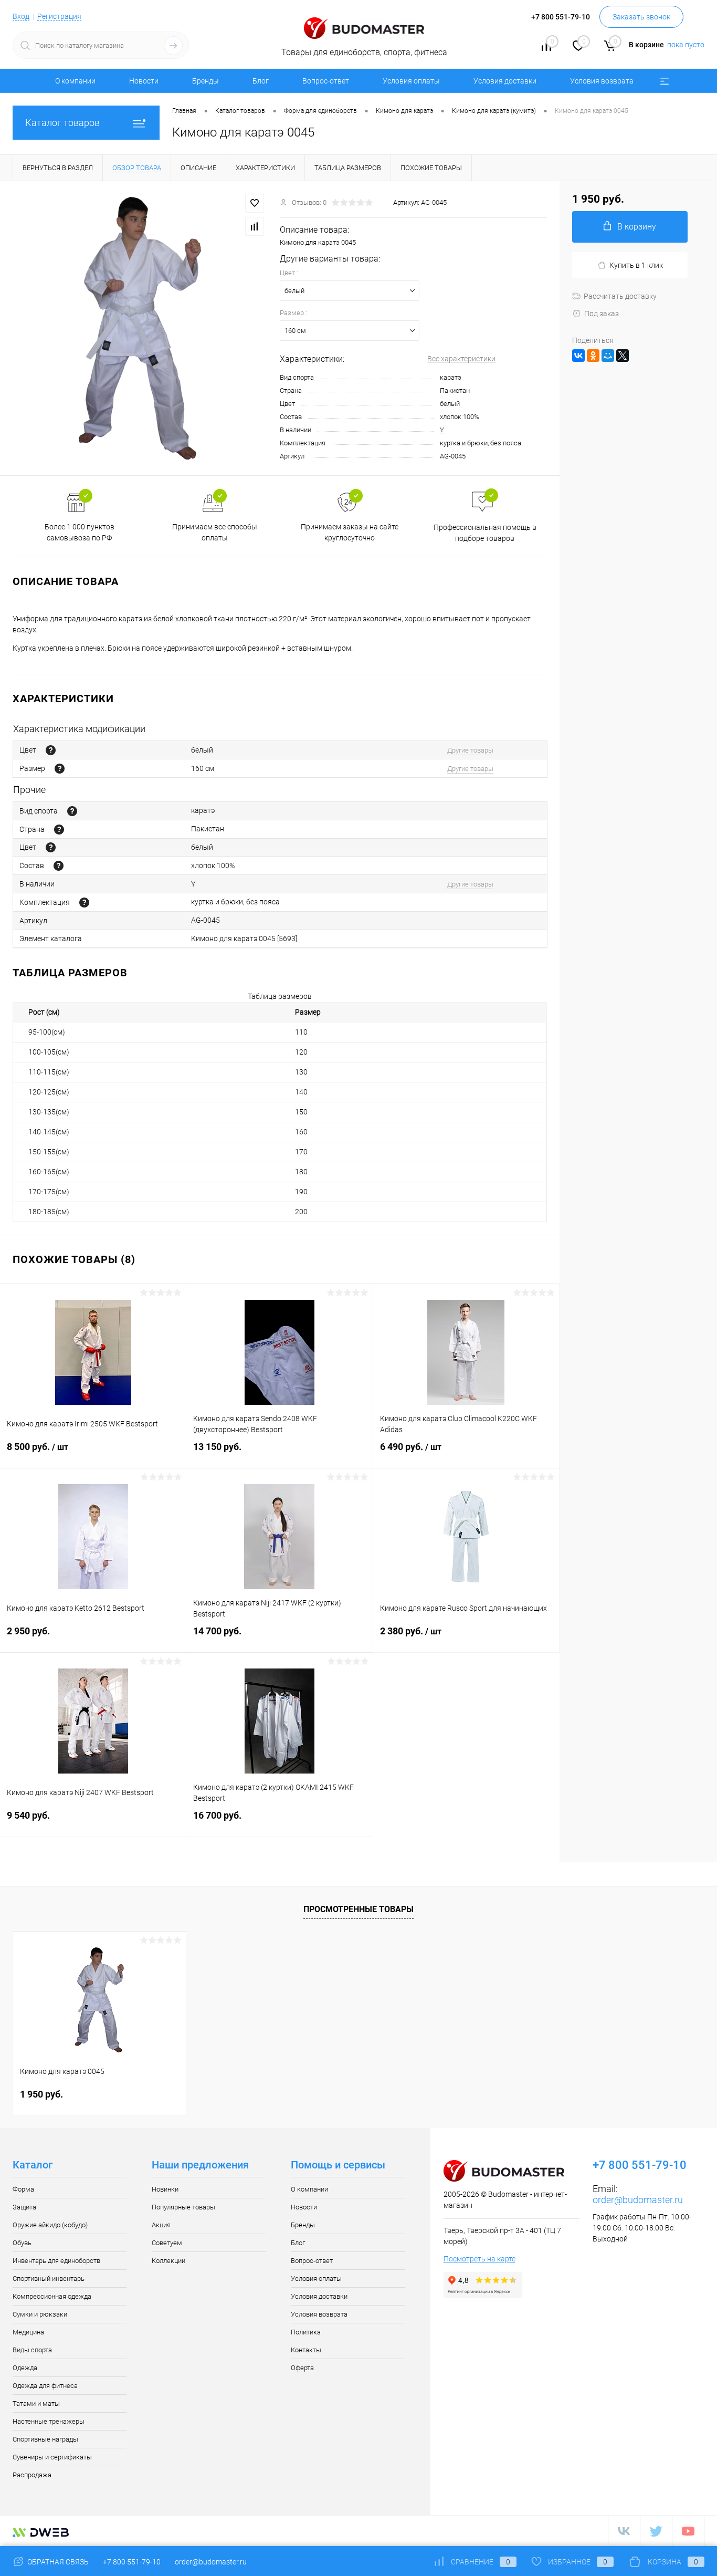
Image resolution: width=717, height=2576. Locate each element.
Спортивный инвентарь (49, 2278)
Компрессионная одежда (52, 2296)
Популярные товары (183, 2207)
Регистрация (59, 16)
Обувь (22, 2243)
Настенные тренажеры (49, 2421)
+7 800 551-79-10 (132, 2562)
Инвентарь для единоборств (56, 2261)
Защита (24, 2207)
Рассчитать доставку (620, 296)
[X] (623, 356)
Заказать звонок (641, 17)
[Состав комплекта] (84, 903)
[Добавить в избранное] (255, 203)
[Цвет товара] (51, 750)
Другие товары (470, 750)
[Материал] (59, 866)
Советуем (167, 2243)
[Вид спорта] (72, 811)
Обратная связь (57, 2562)
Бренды (205, 81)
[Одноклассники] (593, 356)
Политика (306, 2332)
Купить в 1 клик (636, 265)
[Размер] (60, 769)
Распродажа (32, 2475)
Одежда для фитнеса (45, 2386)
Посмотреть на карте (479, 2259)
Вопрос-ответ (326, 81)
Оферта (302, 2368)
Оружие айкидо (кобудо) (50, 2225)
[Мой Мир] (608, 356)
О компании (75, 81)
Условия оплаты (411, 81)
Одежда (25, 2368)
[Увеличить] (140, 328)
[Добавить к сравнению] (255, 226)
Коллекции (168, 2261)
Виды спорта (32, 2350)
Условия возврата (602, 81)
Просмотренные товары (358, 1909)
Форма (23, 2189)
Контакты (306, 2350)
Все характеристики (461, 359)
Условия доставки (505, 81)
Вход (21, 16)
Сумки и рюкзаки (40, 2314)
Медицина (28, 2332)
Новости (144, 81)
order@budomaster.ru (638, 2200)
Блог (261, 81)
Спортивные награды (45, 2439)
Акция (161, 2225)
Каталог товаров (62, 123)
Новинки (165, 2189)
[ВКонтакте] (578, 356)
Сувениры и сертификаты (52, 2457)
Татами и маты (36, 2403)
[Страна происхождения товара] (59, 830)
